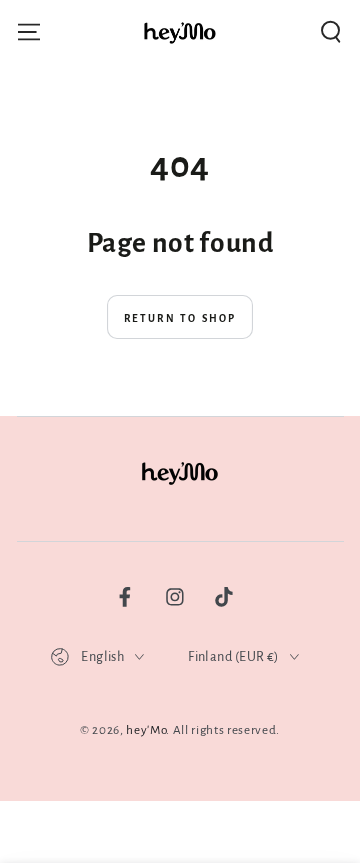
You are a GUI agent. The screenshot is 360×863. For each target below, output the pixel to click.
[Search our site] (331, 32)
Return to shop (180, 318)
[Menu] (28, 32)
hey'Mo (146, 730)
